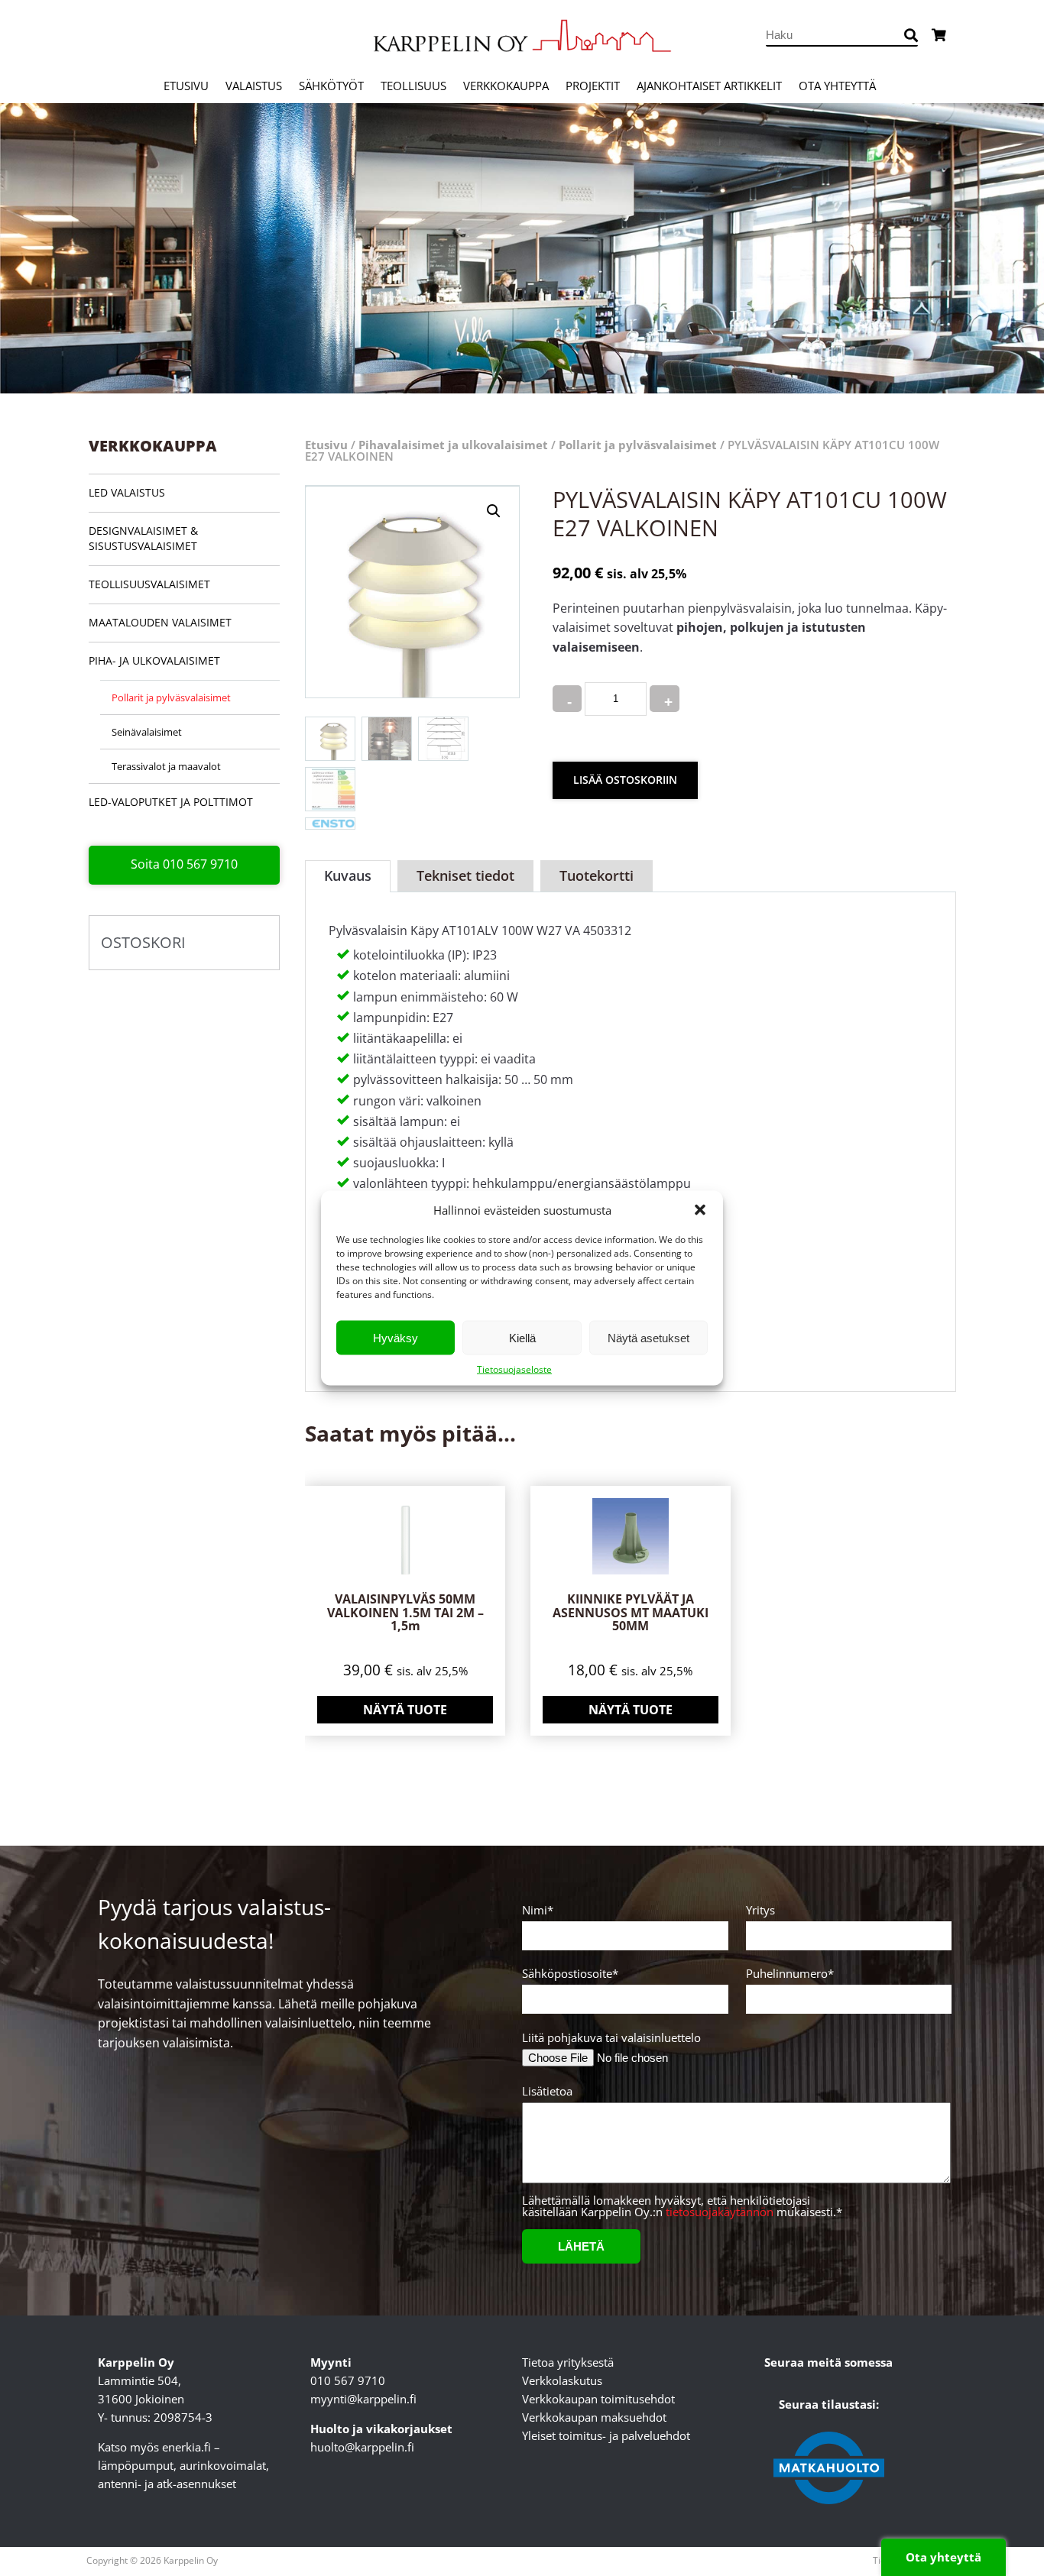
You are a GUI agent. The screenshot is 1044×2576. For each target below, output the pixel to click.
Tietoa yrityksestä (568, 2362)
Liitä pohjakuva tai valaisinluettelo (611, 2038)
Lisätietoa (547, 2092)
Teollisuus (413, 86)
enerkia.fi (186, 2447)
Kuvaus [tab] (348, 875)
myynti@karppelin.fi (363, 2399)
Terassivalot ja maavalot (166, 766)
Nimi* (538, 1911)
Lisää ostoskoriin (625, 780)
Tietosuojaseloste (514, 1369)
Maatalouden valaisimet (160, 622)
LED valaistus (127, 492)
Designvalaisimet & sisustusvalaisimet (143, 538)
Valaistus (254, 86)
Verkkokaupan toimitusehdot (598, 2399)
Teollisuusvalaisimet (149, 584)
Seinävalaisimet (147, 732)
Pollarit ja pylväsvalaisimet (171, 697)
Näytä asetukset (648, 1337)
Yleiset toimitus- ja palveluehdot (606, 2435)
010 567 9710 (348, 2380)
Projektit (593, 86)
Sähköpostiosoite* (570, 1974)
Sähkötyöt (331, 86)
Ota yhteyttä (837, 86)
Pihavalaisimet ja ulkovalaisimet (453, 445)
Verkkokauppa (506, 86)
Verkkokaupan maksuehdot (594, 2417)
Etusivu (186, 86)
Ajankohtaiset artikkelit (709, 86)
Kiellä (522, 1337)
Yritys (760, 1911)
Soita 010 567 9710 (184, 864)
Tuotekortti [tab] (597, 875)
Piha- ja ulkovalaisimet (154, 660)
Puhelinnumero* (790, 1974)
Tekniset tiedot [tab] (465, 875)
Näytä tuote (405, 1710)
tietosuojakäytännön (720, 2212)
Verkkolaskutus (562, 2380)
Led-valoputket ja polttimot (171, 802)
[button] (700, 1210)
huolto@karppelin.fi (362, 2447)
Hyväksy (396, 1337)
